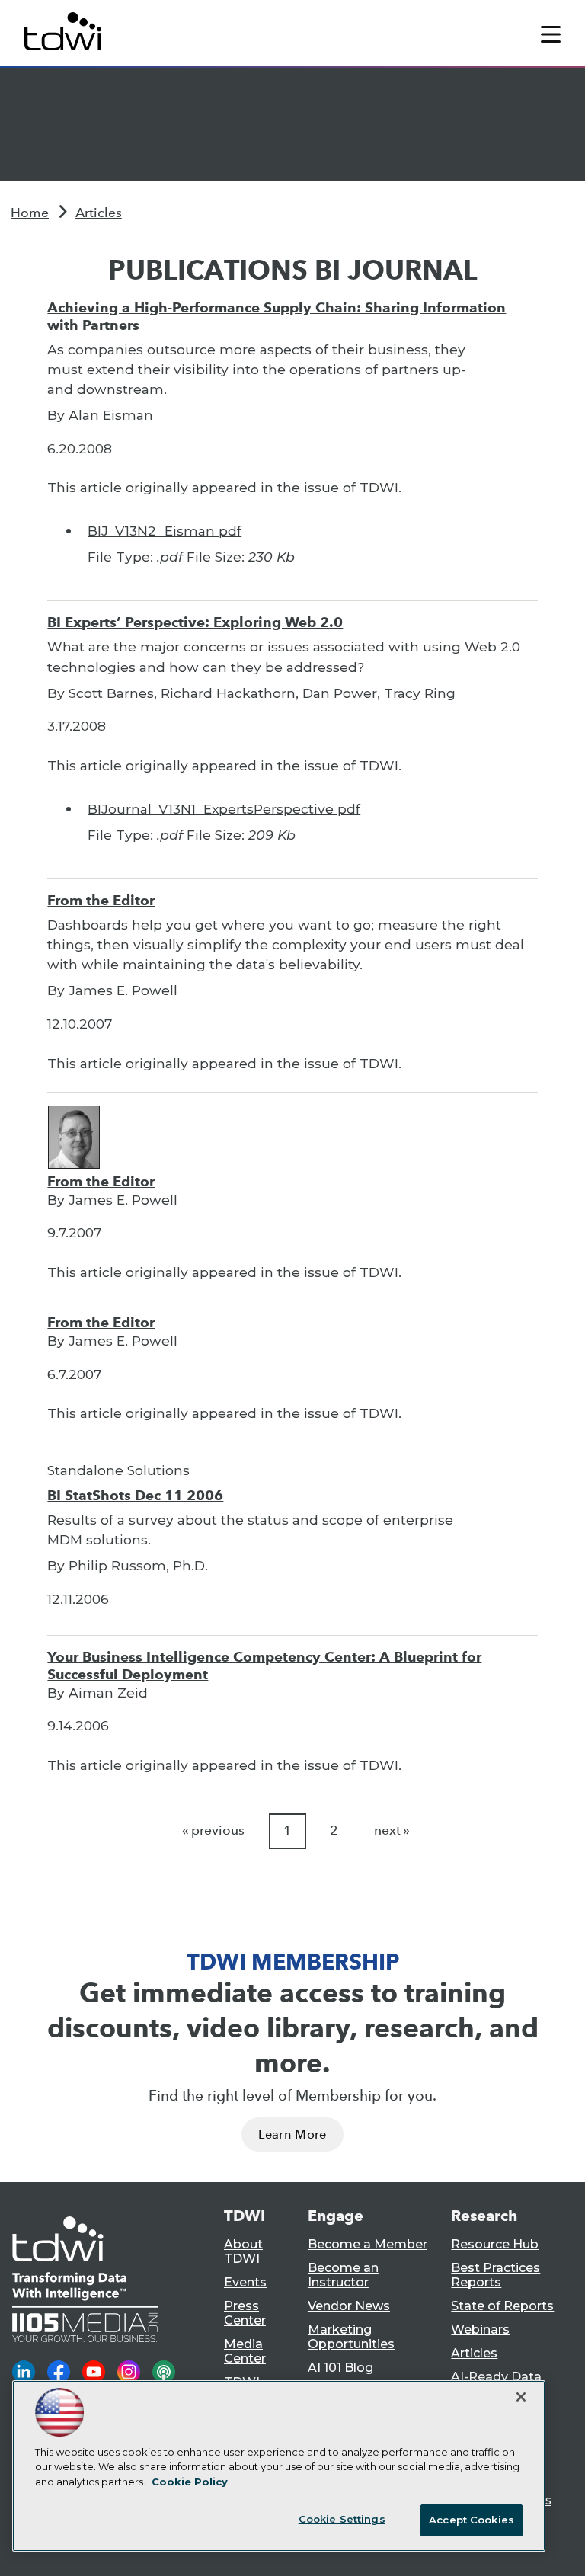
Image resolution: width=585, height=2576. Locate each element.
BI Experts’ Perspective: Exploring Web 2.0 (195, 622)
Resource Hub (495, 2244)
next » (392, 1830)
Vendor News (349, 2306)
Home (30, 213)
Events (245, 2282)
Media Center (245, 2351)
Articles (99, 213)
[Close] (521, 2397)
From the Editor (101, 900)
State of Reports (502, 2306)
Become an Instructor (343, 2275)
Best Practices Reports (495, 2275)
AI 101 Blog (340, 2368)
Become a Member (368, 2244)
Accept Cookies (472, 2520)
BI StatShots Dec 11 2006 (135, 1495)
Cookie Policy (190, 2482)
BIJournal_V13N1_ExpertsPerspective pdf (224, 809)
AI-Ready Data (496, 2377)
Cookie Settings (342, 2519)
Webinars (480, 2330)
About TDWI (243, 2251)
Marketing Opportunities (351, 2337)
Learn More (292, 2134)
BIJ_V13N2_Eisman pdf (165, 531)
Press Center (245, 2313)
